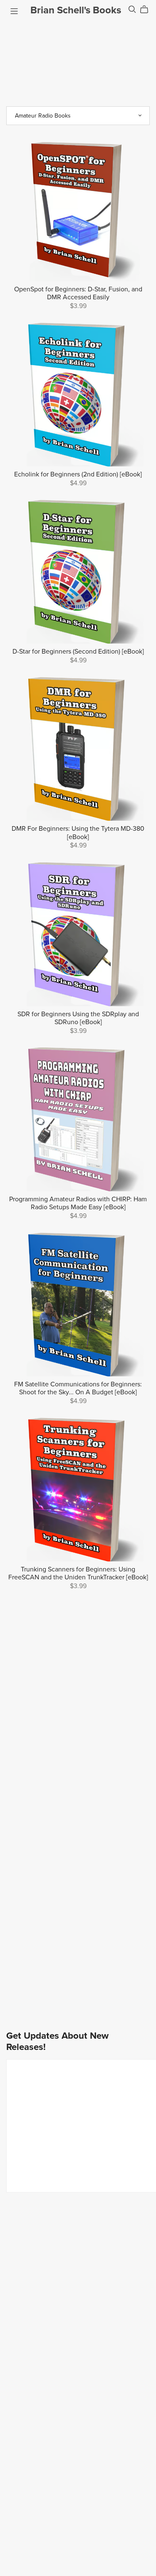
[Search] (132, 9)
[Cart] (147, 10)
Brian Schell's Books (76, 10)
